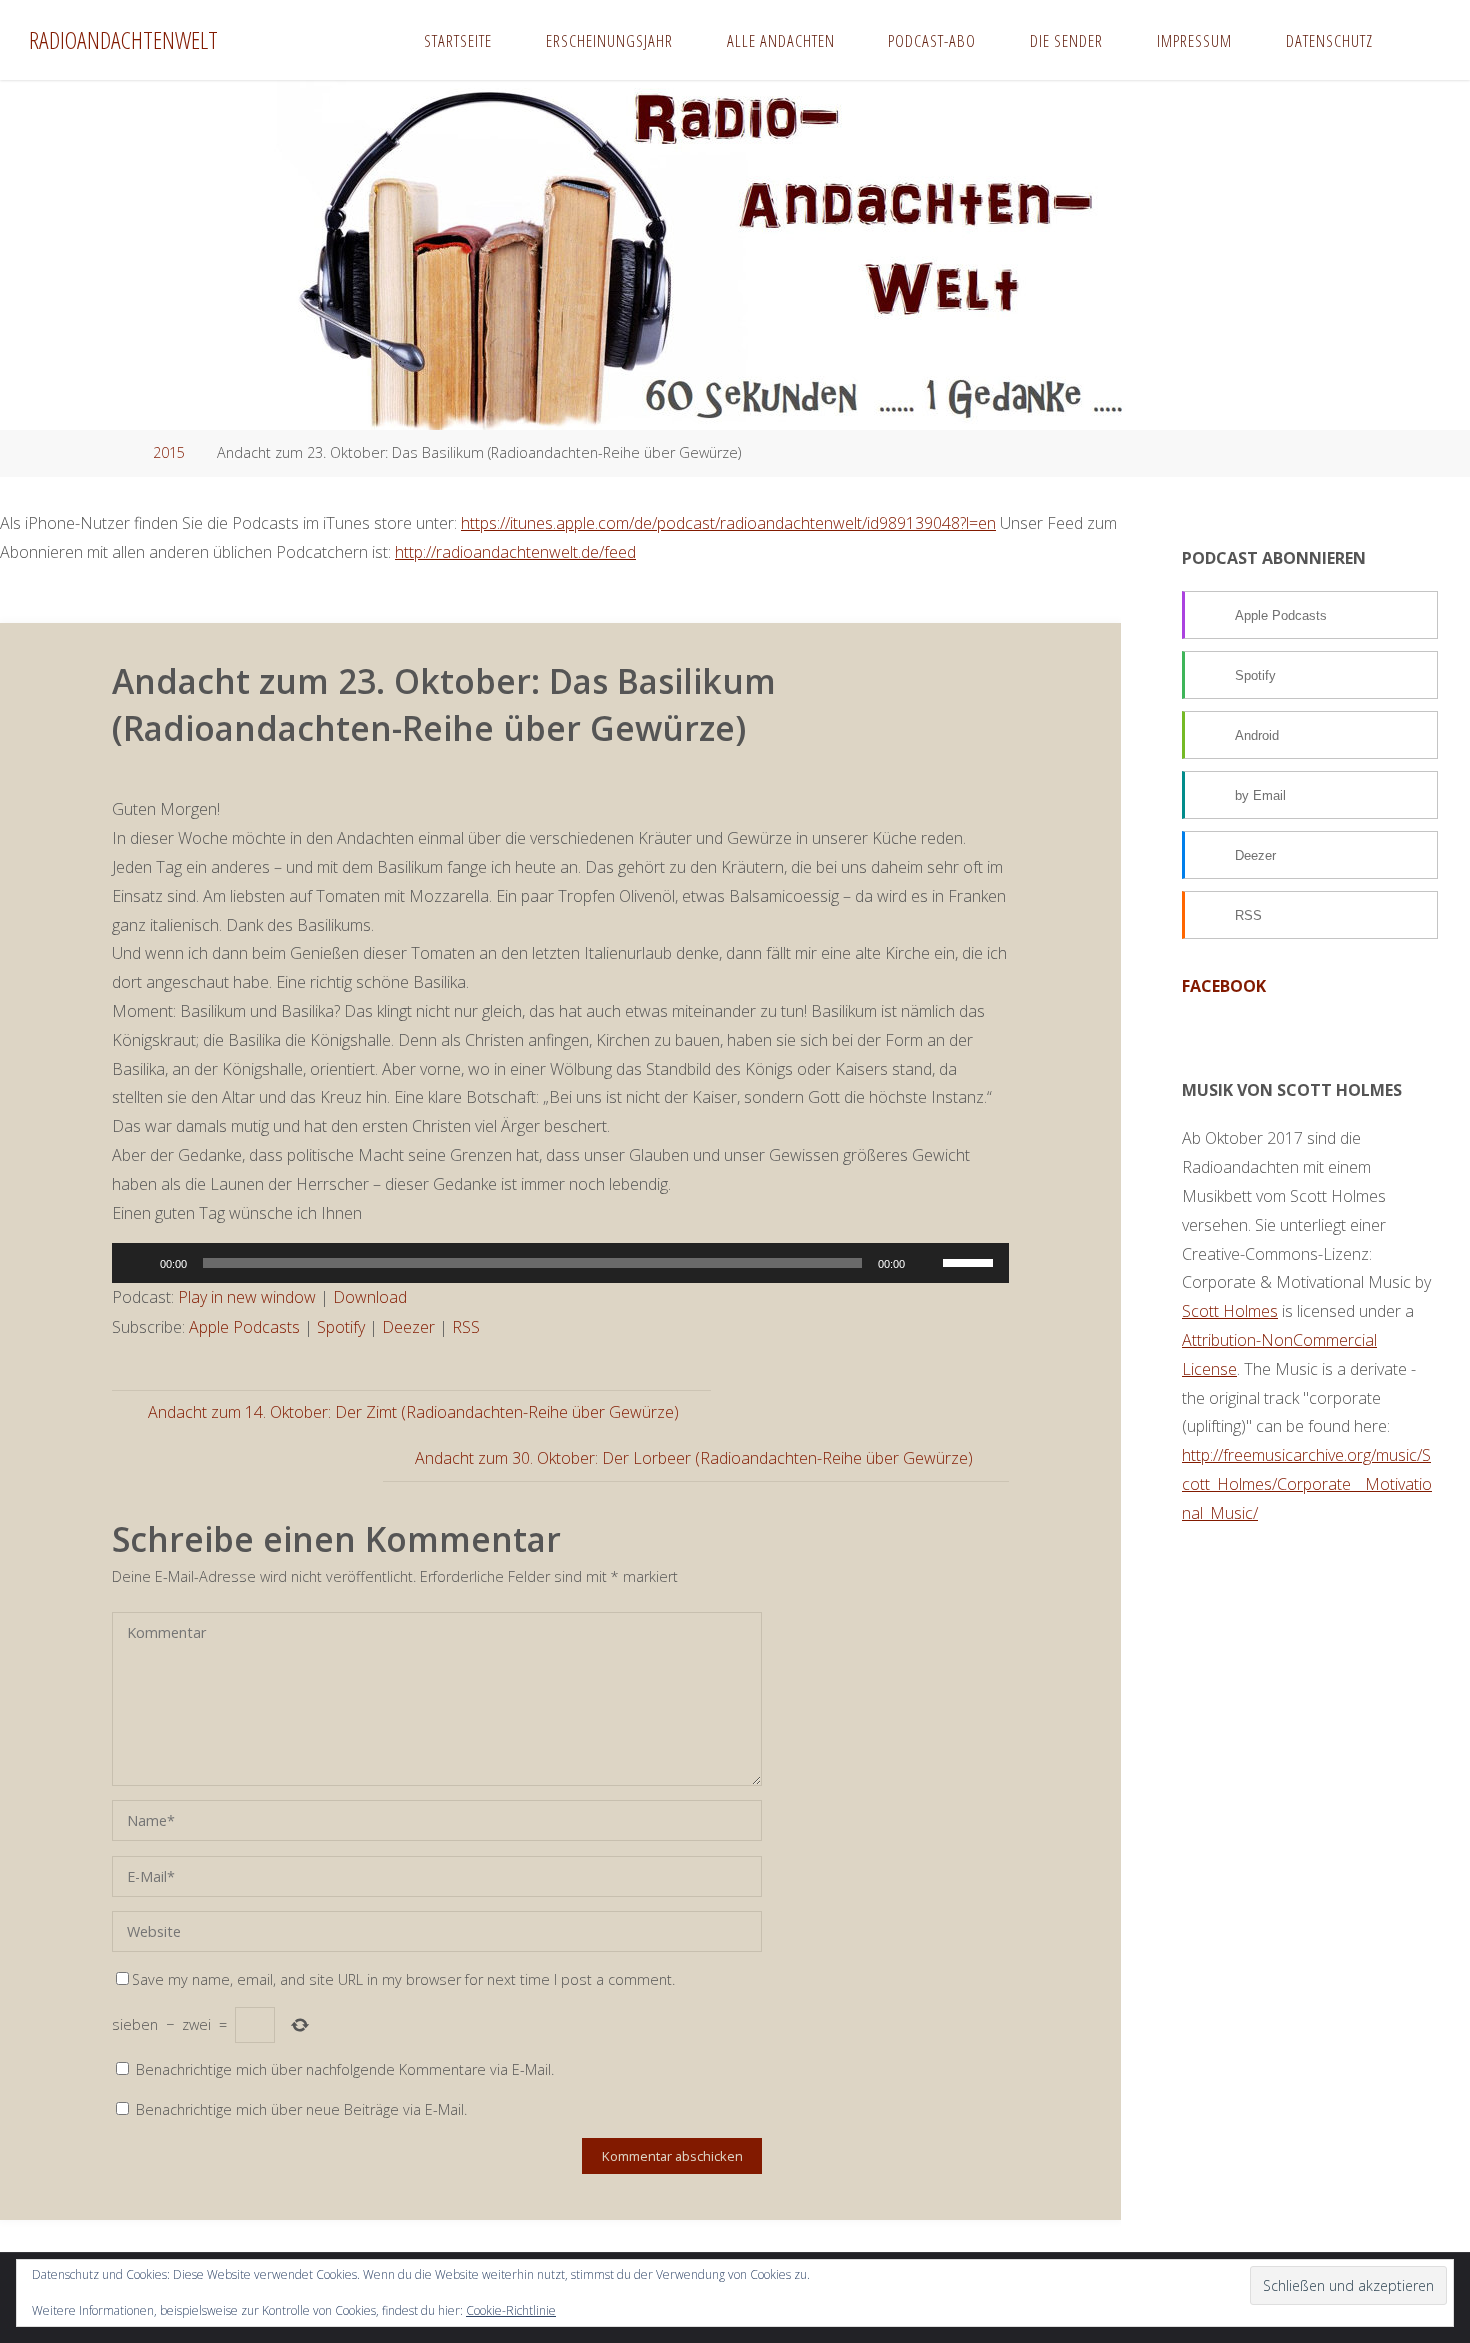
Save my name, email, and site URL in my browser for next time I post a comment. (403, 1979)
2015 (169, 452)
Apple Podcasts (244, 1327)
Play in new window (247, 1297)
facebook (1224, 986)
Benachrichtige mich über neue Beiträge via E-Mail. (301, 2109)
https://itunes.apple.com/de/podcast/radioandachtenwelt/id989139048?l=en (728, 523)
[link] (1419, 40)
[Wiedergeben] (138, 1263)
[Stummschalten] (927, 1263)
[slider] (971, 1261)
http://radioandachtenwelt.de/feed (515, 552)
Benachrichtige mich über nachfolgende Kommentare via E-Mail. (345, 2069)
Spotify (341, 1327)
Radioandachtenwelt (123, 39)
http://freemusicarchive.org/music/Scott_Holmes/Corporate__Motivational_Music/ (1307, 1484)
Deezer (408, 1327)
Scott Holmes (1230, 1311)
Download (370, 1297)
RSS (466, 1327)
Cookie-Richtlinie (511, 2310)
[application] (560, 1263)
